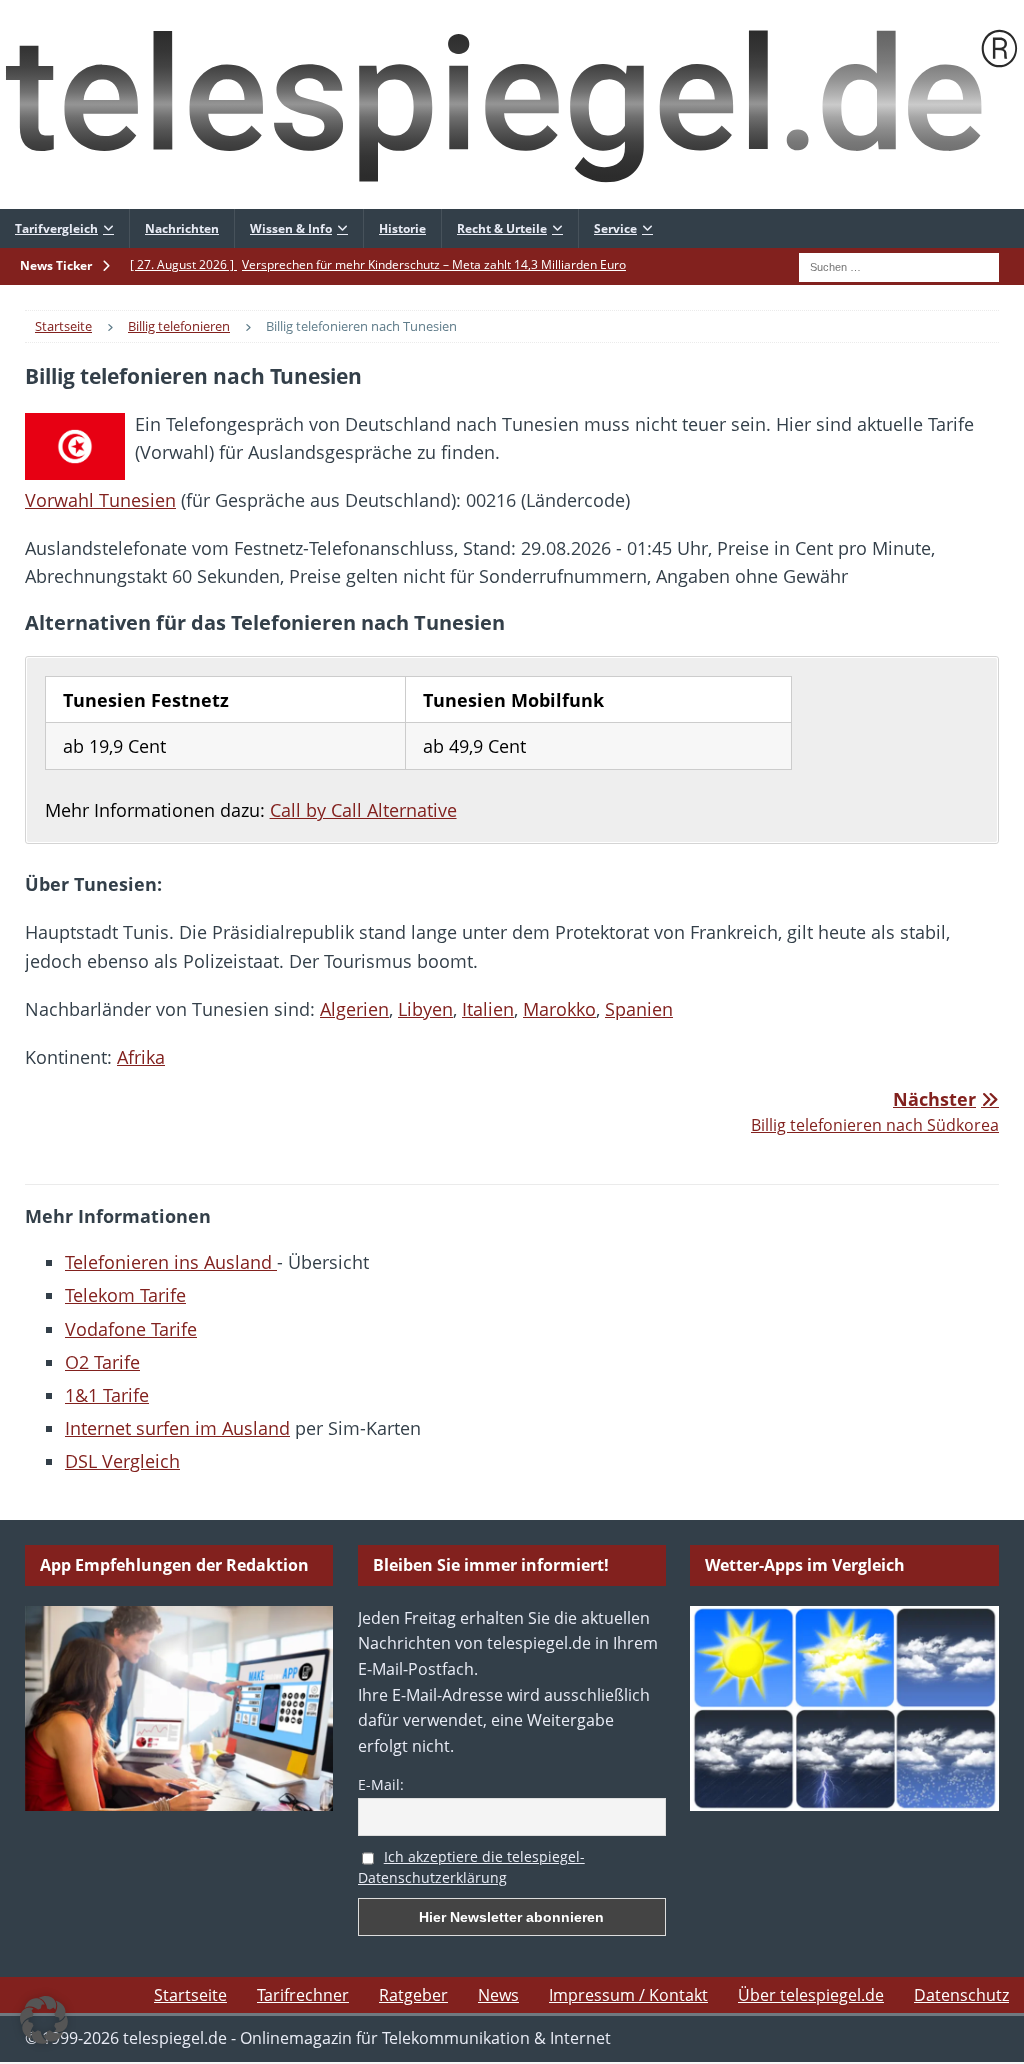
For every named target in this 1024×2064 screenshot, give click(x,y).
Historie (402, 228)
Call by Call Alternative (363, 810)
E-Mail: (381, 1784)
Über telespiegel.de (811, 1995)
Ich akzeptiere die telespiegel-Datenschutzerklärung (471, 1867)
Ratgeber (413, 1995)
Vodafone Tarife (131, 1329)
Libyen (425, 1009)
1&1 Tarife (107, 1395)
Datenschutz (961, 1995)
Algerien (354, 1009)
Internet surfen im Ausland (177, 1428)
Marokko (559, 1009)
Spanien (639, 1009)
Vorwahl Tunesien (100, 500)
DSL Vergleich (122, 1461)
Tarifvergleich (56, 228)
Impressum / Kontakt (628, 1995)
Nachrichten (182, 228)
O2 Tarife (102, 1362)
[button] (44, 2020)
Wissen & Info (291, 228)
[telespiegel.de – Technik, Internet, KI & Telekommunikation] (512, 104)
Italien (488, 1009)
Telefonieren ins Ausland (171, 1262)
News (498, 1995)
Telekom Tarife (125, 1295)
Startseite (190, 1995)
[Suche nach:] (899, 265)
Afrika (141, 1057)
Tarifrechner (303, 1995)
